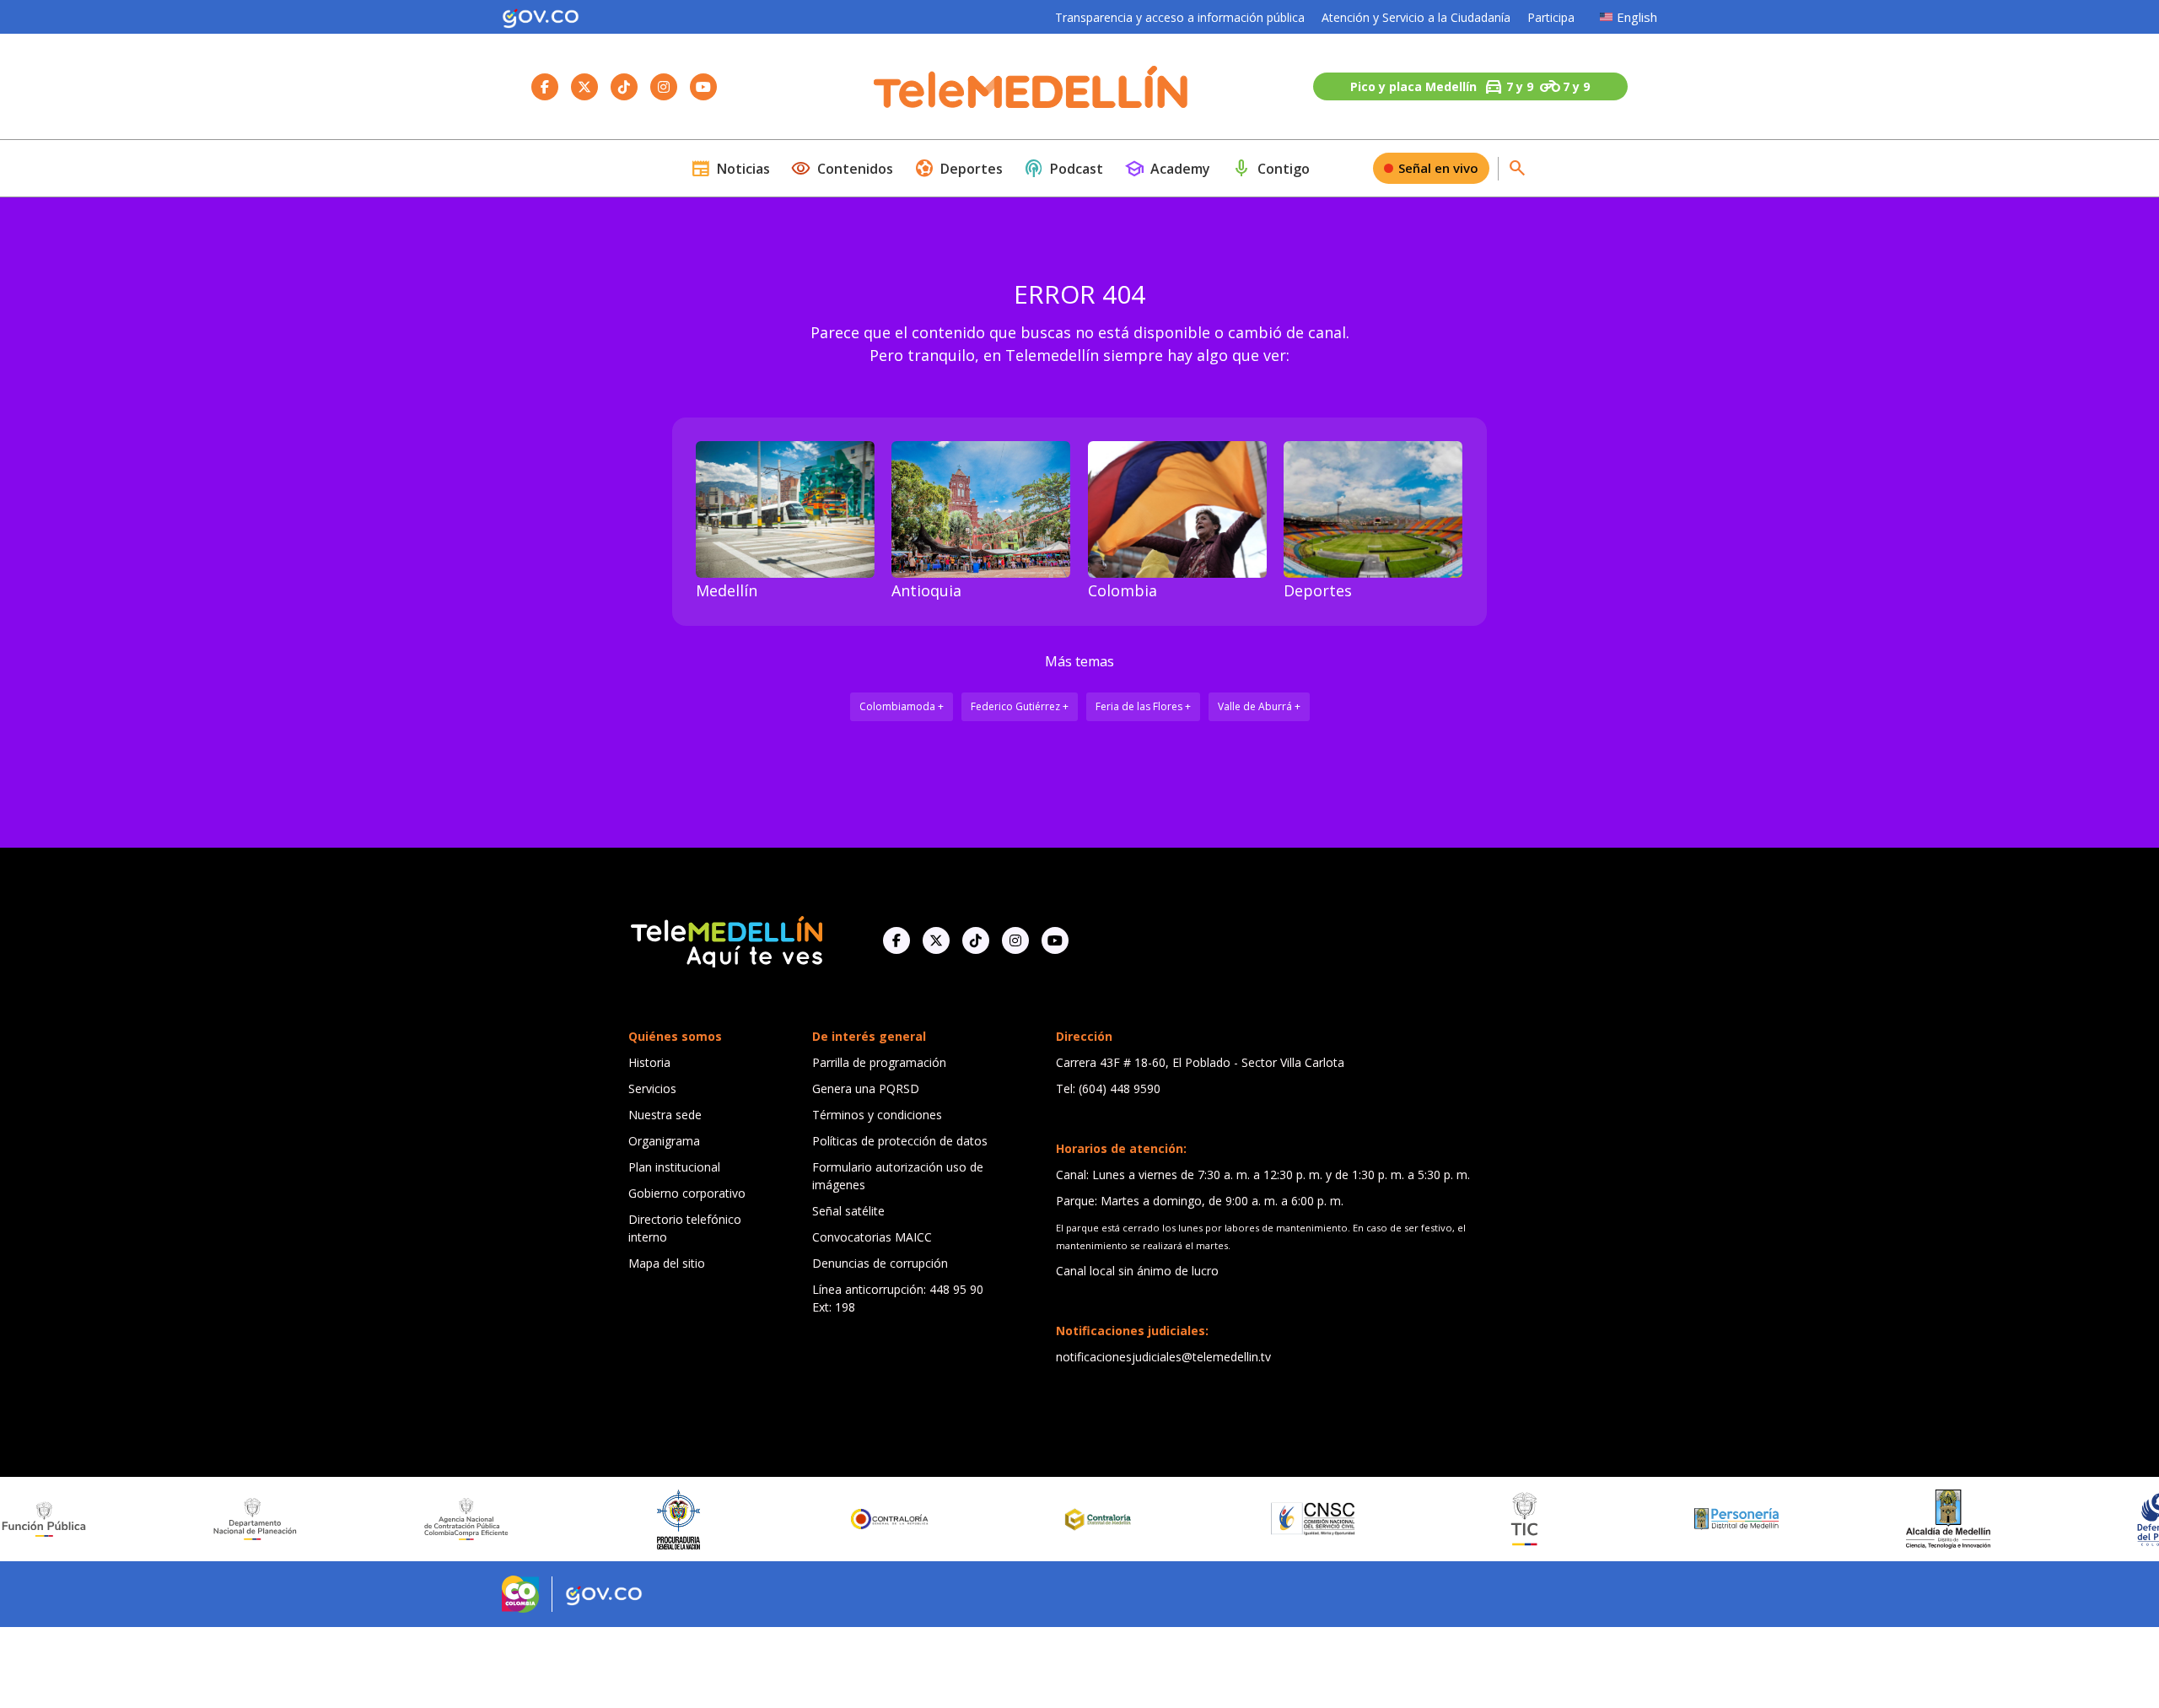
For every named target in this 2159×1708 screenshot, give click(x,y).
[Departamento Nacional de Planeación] (149, 1519)
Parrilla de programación (879, 1062)
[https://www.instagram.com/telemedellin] (1015, 940)
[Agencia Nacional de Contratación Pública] (361, 1519)
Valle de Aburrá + (1259, 706)
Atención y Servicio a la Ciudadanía (1416, 17)
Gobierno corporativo (687, 1193)
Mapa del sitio (667, 1263)
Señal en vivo (1438, 168)
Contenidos (842, 169)
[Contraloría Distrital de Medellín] (995, 1519)
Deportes (958, 169)
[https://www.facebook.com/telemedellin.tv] (896, 940)
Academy (1167, 169)
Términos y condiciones (877, 1115)
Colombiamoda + (902, 706)
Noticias (730, 169)
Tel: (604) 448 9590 (1108, 1088)
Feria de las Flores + (1143, 706)
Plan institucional (674, 1167)
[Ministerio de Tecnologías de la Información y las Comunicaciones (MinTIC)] (1419, 1519)
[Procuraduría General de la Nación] (572, 1519)
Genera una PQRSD (866, 1088)
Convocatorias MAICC (872, 1237)
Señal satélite (848, 1211)
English (1637, 17)
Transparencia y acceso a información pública (1180, 17)
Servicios (652, 1088)
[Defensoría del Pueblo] (2054, 1519)
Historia (649, 1062)
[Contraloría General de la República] (784, 1519)
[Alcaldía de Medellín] (1842, 1519)
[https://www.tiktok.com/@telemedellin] (976, 940)
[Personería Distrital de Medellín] (1630, 1519)
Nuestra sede (665, 1115)
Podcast (1063, 169)
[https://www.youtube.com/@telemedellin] (1055, 940)
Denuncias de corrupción (880, 1263)
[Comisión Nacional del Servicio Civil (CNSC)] (1207, 1519)
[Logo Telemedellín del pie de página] (725, 940)
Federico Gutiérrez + (1020, 706)
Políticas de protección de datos (900, 1141)
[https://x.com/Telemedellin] (936, 940)
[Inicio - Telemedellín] (1031, 87)
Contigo (1271, 169)
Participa (1551, 17)
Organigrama (664, 1141)
